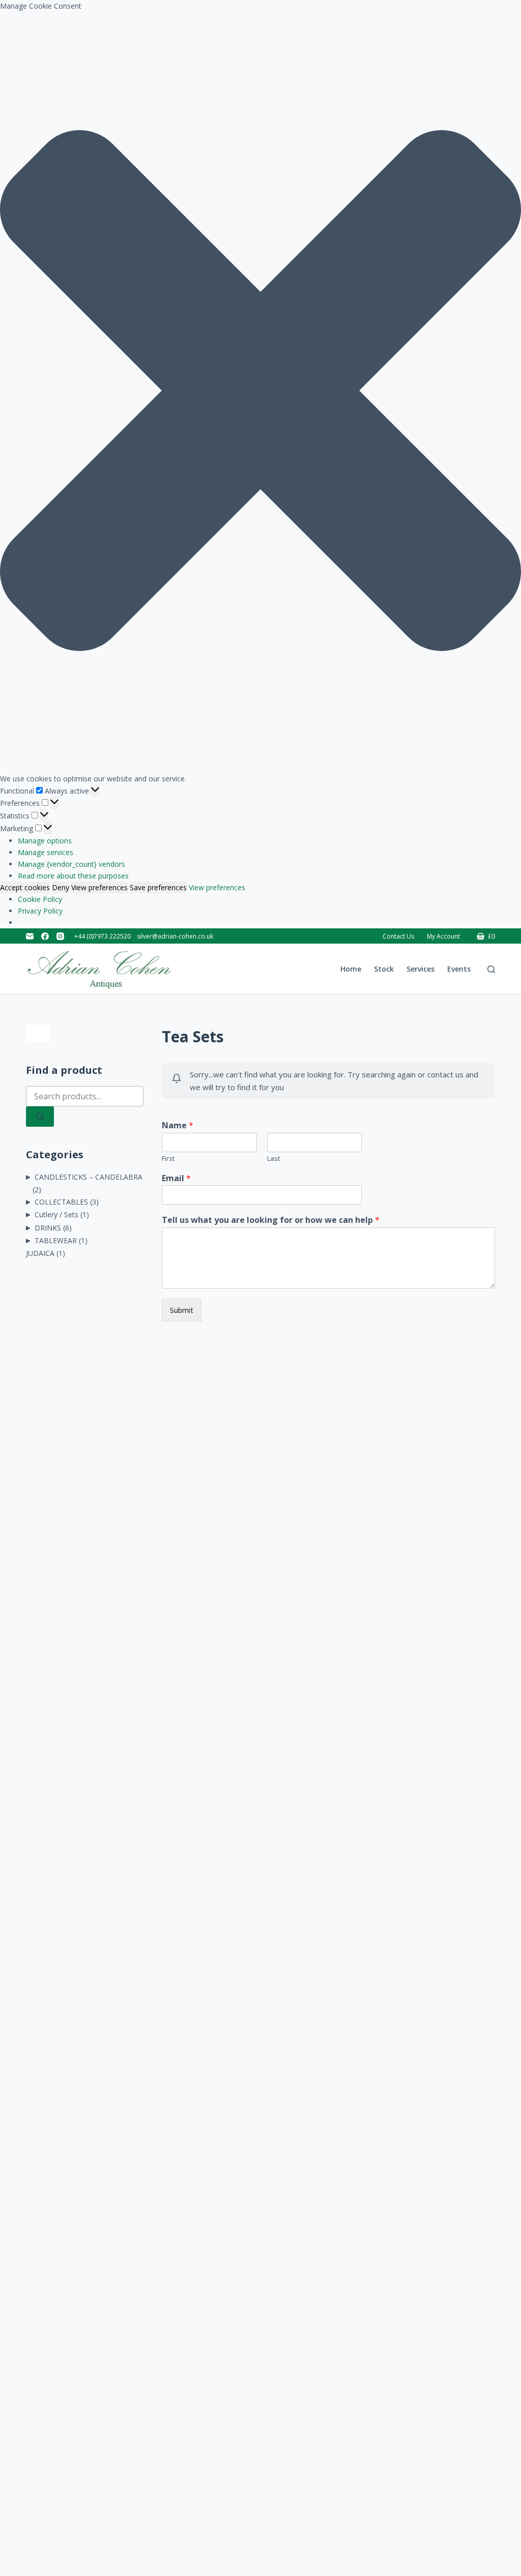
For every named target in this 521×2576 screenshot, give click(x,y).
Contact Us (398, 936)
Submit (182, 1310)
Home (351, 969)
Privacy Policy (40, 911)
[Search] (491, 969)
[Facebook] (45, 936)
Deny (61, 887)
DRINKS (48, 1228)
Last (273, 1159)
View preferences (99, 887)
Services (421, 969)
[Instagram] (60, 936)
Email (176, 1178)
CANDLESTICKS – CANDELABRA (89, 1177)
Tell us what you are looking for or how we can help (271, 1220)
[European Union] (84, 1034)
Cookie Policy (40, 899)
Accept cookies (25, 887)
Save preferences (158, 887)
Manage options (45, 841)
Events (459, 969)
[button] (260, 392)
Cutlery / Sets (56, 1214)
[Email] (30, 936)
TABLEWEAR (56, 1240)
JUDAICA (40, 1253)
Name (178, 1125)
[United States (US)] (61, 1034)
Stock (384, 969)
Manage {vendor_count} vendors (71, 864)
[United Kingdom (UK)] (38, 1034)
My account (443, 936)
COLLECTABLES (61, 1202)
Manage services (46, 852)
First (168, 1159)
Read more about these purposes (73, 876)
